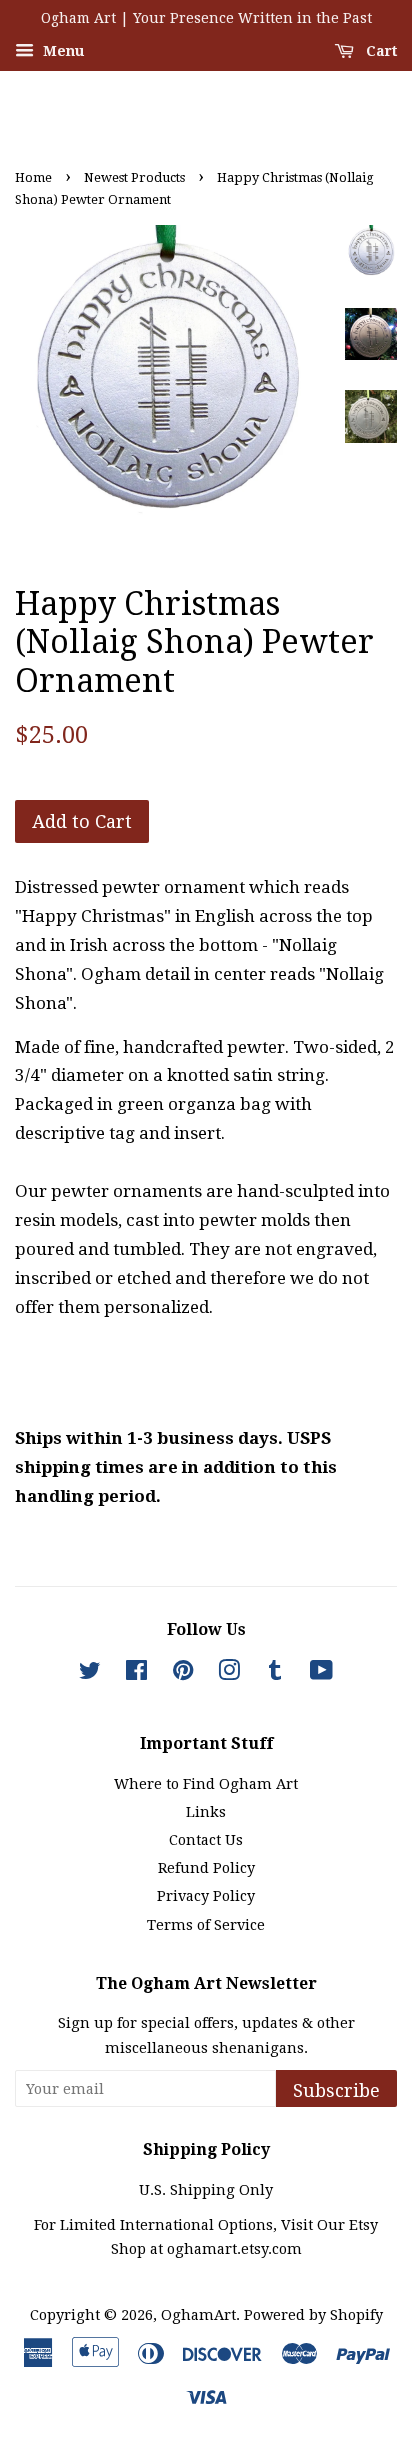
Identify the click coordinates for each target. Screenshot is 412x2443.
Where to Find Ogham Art (206, 1784)
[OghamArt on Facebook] (136, 1674)
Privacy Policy (206, 1896)
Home (33, 177)
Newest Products (134, 177)
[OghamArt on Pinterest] (183, 1674)
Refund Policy (206, 1868)
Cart (379, 51)
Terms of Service (206, 1925)
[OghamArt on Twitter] (90, 1674)
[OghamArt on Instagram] (229, 1674)
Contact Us (206, 1840)
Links (206, 1812)
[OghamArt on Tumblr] (275, 1674)
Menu (61, 51)
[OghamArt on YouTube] (321, 1674)
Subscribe (336, 2090)
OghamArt (198, 2315)
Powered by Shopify (313, 2315)
